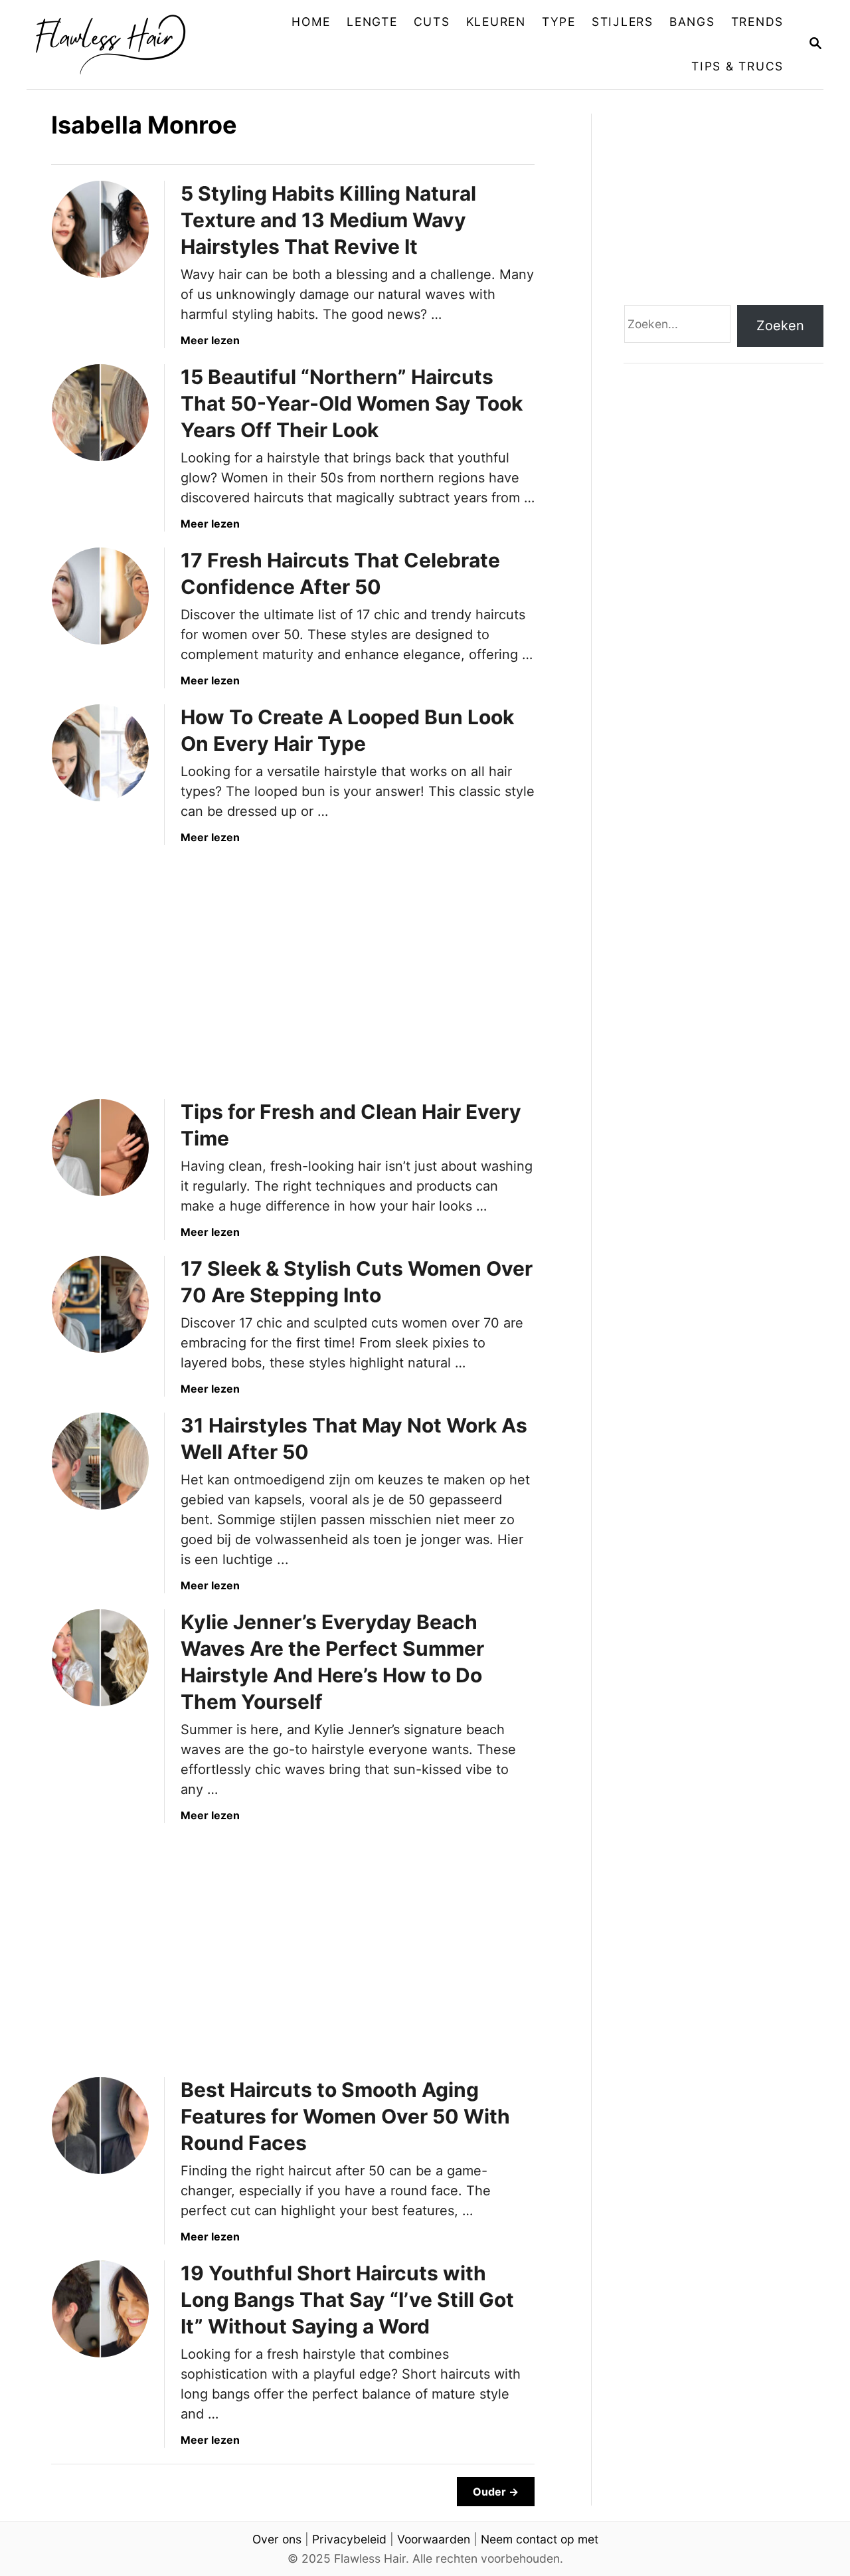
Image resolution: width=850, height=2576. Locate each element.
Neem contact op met (540, 2539)
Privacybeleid (349, 2539)
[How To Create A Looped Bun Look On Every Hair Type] (100, 753)
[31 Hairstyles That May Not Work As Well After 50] (100, 1461)
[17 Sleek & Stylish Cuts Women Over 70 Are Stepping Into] (100, 1304)
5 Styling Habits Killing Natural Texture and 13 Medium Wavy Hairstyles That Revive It (328, 220)
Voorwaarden (434, 2539)
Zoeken (780, 326)
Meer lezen (210, 340)
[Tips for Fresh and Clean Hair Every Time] (100, 1147)
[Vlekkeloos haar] (121, 45)
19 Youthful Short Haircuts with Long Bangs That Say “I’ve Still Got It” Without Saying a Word (347, 2300)
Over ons (277, 2539)
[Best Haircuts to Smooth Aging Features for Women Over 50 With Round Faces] (100, 2126)
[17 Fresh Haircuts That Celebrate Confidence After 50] (100, 596)
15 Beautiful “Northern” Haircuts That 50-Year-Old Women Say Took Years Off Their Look (352, 403)
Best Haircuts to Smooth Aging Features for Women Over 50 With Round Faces (345, 2116)
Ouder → (496, 2492)
